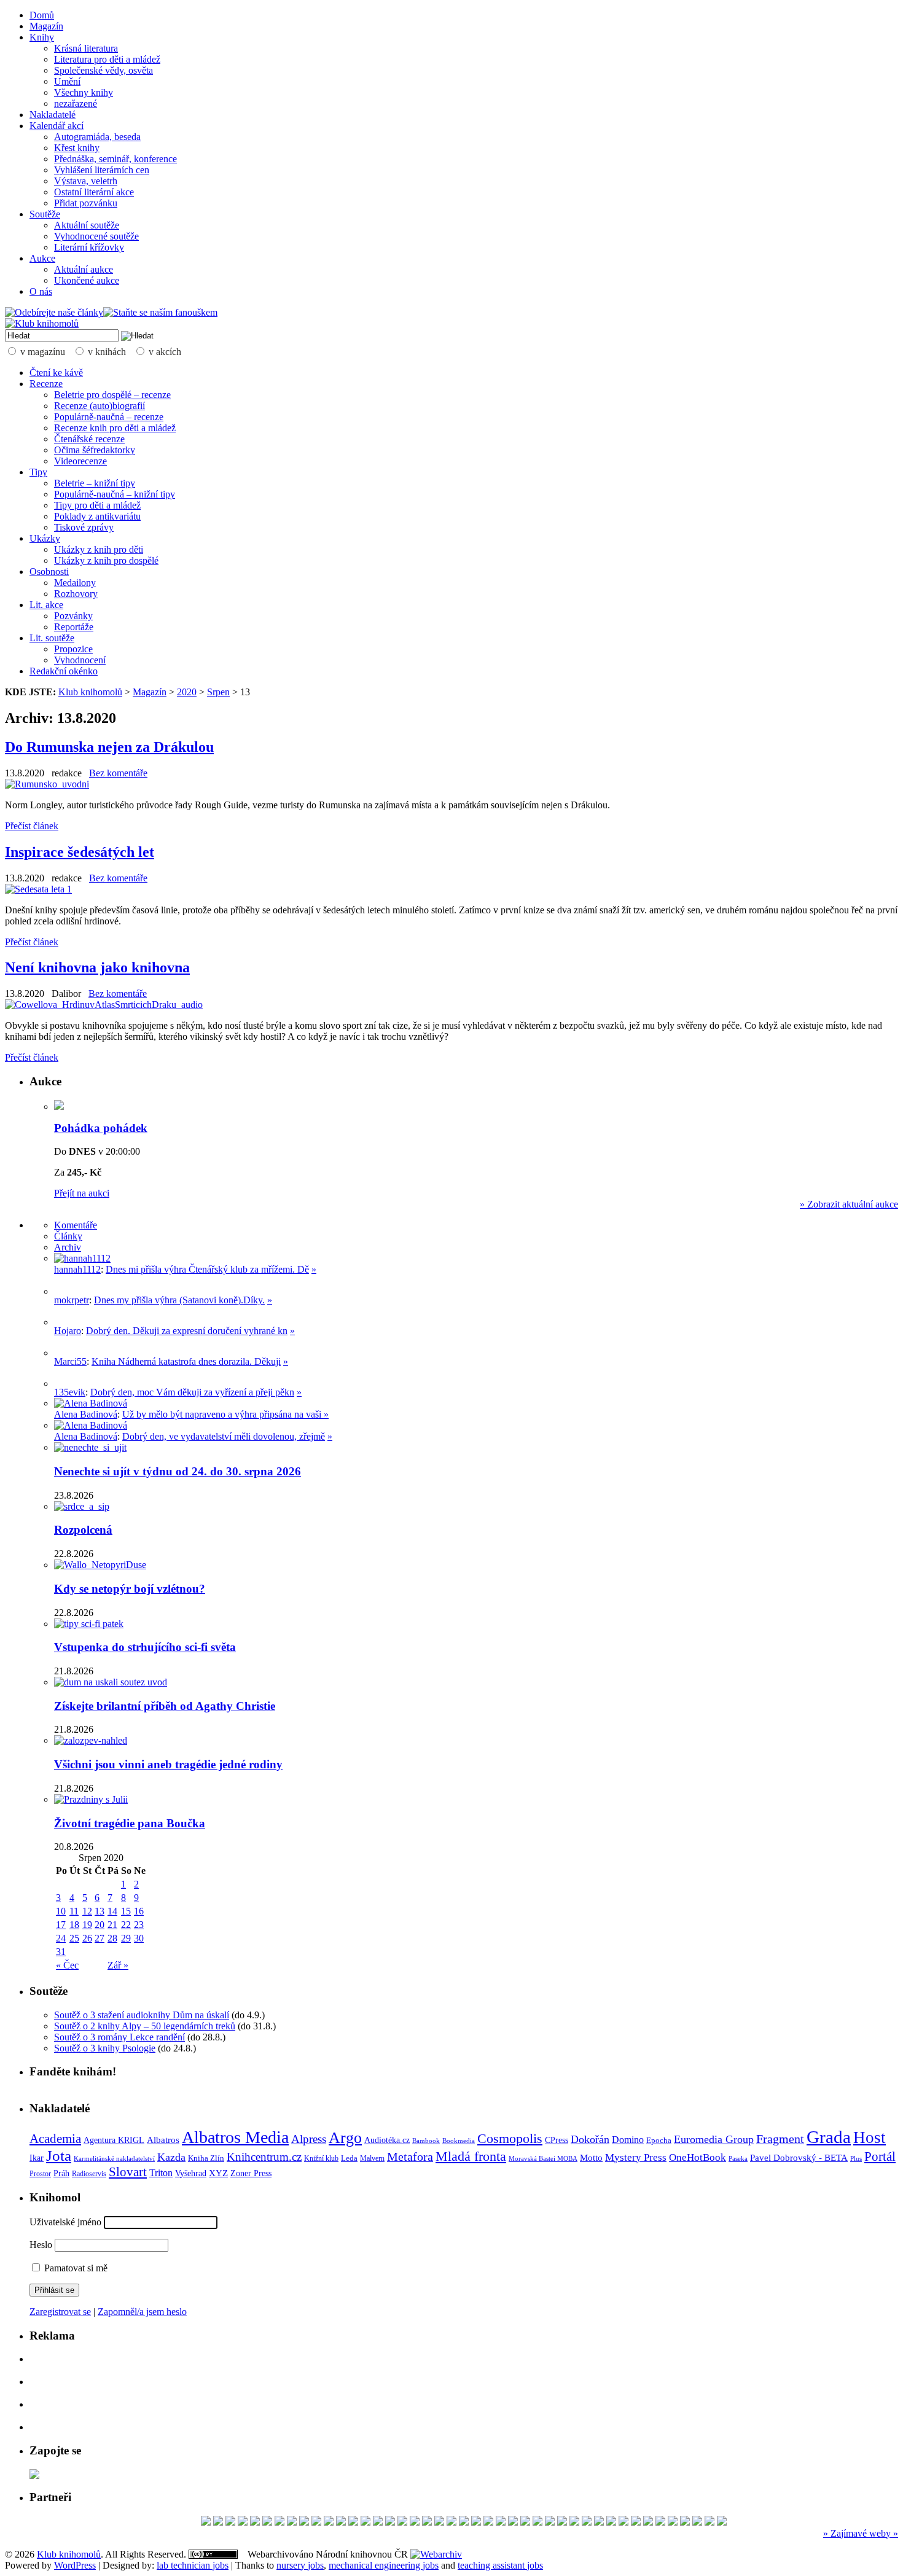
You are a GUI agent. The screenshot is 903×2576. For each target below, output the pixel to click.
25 (74, 1938)
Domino (628, 2140)
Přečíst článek (32, 826)
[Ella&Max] (611, 2522)
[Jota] (378, 2522)
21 (112, 1925)
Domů (42, 15)
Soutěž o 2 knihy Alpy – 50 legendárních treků (145, 2026)
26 (87, 1938)
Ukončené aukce (87, 280)
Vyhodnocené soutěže (96, 236)
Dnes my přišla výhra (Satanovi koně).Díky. (179, 1300)
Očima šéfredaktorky (95, 450)
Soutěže (45, 214)
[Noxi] (636, 2522)
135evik (70, 1392)
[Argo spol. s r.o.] (206, 2522)
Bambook (426, 2141)
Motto (591, 2157)
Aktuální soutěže (87, 225)
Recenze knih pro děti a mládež (115, 428)
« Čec (67, 1965)
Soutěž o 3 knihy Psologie (105, 2048)
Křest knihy (77, 148)
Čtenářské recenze (89, 439)
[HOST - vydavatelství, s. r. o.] (402, 2522)
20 (100, 1925)
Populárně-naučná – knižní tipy (115, 494)
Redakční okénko (64, 671)
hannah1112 (77, 1269)
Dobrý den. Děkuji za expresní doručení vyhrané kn (187, 1331)
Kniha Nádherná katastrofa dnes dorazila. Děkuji (186, 1361)
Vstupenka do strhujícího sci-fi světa (145, 1647)
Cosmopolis (510, 2139)
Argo (345, 2138)
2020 (187, 692)
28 (112, 1938)
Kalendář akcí (57, 126)
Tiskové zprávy (84, 527)
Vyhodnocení (80, 660)
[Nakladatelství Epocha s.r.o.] (476, 2522)
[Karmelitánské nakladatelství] (513, 2522)
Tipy (38, 472)
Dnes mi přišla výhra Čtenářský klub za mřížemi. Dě (207, 1269)
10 (61, 1911)
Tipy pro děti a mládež (97, 505)
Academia (55, 2139)
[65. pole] (599, 2522)
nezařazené (76, 103)
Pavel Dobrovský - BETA (799, 2158)
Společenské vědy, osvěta (104, 70)
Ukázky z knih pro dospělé (106, 560)
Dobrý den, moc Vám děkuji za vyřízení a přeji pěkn (192, 1392)
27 (100, 1938)
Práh (61, 2173)
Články (68, 1236)
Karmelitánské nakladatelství (114, 2158)
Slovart (128, 2172)
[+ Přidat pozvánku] (34, 2476)
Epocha (659, 2140)
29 (126, 1938)
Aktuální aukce (84, 269)
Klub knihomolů (90, 692)
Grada (829, 2137)
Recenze (46, 384)
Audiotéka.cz (387, 2140)
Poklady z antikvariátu (97, 516)
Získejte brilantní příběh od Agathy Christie (165, 1706)
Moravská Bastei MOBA (543, 2158)
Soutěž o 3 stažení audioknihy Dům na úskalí (142, 2015)
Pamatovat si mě (75, 2268)
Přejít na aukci (82, 1193)
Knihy (42, 37)
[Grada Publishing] (464, 2522)
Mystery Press (636, 2157)
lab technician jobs (193, 2565)
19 (87, 1925)
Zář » (118, 1965)
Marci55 (70, 1361)
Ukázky (45, 538)
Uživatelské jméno (65, 2222)
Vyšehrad (191, 2173)
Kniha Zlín (206, 2158)
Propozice (73, 649)
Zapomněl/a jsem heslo (142, 2312)
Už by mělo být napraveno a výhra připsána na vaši (223, 1414)
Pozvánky (73, 616)
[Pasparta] (537, 2522)
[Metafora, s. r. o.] (304, 2522)
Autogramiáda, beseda (97, 137)
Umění (67, 81)
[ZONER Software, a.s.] (218, 2522)
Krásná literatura (86, 48)
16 (139, 1911)
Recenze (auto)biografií (100, 406)
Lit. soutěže (52, 638)
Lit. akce (46, 605)
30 (139, 1938)
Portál (880, 2156)
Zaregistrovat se (60, 2312)
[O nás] (82, 1258)
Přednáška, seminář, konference (115, 159)
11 (74, 1911)
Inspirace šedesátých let (80, 852)
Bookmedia (459, 2141)
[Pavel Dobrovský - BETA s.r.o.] (623, 2522)
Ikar (37, 2158)
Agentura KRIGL (114, 2140)
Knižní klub (321, 2158)
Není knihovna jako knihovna (97, 967)
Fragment (780, 2139)
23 (139, 1925)
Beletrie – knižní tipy (95, 483)
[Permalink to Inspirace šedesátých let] (38, 889)
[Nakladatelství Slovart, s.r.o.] (267, 2522)
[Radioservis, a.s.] (390, 2522)
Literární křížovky (89, 247)
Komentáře (76, 1225)
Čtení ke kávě (56, 373)
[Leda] (255, 2522)
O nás (41, 291)
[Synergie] (574, 2522)
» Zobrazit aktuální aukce (849, 1204)
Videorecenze (80, 461)
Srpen (218, 692)
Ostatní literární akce (94, 192)
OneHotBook (698, 2157)
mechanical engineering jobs (384, 2565)
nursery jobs (300, 2565)
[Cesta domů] (329, 2522)
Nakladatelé (53, 115)
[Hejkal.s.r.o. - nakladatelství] (292, 2522)
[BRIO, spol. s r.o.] (722, 2522)
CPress (557, 2140)
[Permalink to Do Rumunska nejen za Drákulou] (47, 784)
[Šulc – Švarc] (525, 2522)
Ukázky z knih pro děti (99, 549)
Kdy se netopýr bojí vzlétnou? (130, 1589)
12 (87, 1911)
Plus (856, 2158)
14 (112, 1911)
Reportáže (74, 627)
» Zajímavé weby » (861, 2533)
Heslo (41, 2245)
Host (870, 2137)
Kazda (171, 2157)
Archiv (68, 1247)
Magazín (46, 26)
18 (74, 1925)
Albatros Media (235, 2137)
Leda (349, 2158)
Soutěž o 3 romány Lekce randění (119, 2037)
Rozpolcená (83, 1530)
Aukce (42, 258)
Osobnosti (49, 572)
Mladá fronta (471, 2156)
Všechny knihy (84, 92)
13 (100, 1911)
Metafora (410, 2157)
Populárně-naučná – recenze (109, 417)
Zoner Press (251, 2173)
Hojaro (68, 1331)
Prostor (40, 2174)
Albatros (163, 2140)
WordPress (75, 2565)
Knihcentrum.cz (264, 2157)
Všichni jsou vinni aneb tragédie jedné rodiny (168, 1764)
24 (61, 1938)
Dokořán (590, 2139)
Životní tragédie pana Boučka (130, 1823)
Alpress (309, 2139)
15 (126, 1911)
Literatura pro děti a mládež (107, 59)
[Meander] (648, 2522)
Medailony (75, 583)
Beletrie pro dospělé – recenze (112, 395)
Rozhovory (76, 594)
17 (61, 1925)
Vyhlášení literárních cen (102, 170)
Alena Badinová (86, 1414)
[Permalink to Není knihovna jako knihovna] (104, 1005)
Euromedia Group (714, 2139)
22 (126, 1925)
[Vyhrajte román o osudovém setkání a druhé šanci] (64, 1353)
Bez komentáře (118, 773)
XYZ (218, 2173)
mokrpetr (72, 1300)
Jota (59, 2156)
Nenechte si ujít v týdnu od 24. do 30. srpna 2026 (178, 1471)
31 (61, 1952)
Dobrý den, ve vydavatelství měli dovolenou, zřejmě (224, 1436)
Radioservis (89, 2174)
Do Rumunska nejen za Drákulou (109, 747)
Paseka (738, 2159)
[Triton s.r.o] (709, 2522)
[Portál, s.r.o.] (230, 2522)
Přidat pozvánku (86, 203)
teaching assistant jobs (500, 2565)
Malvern (372, 2158)
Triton (161, 2173)
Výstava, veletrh (86, 181)
